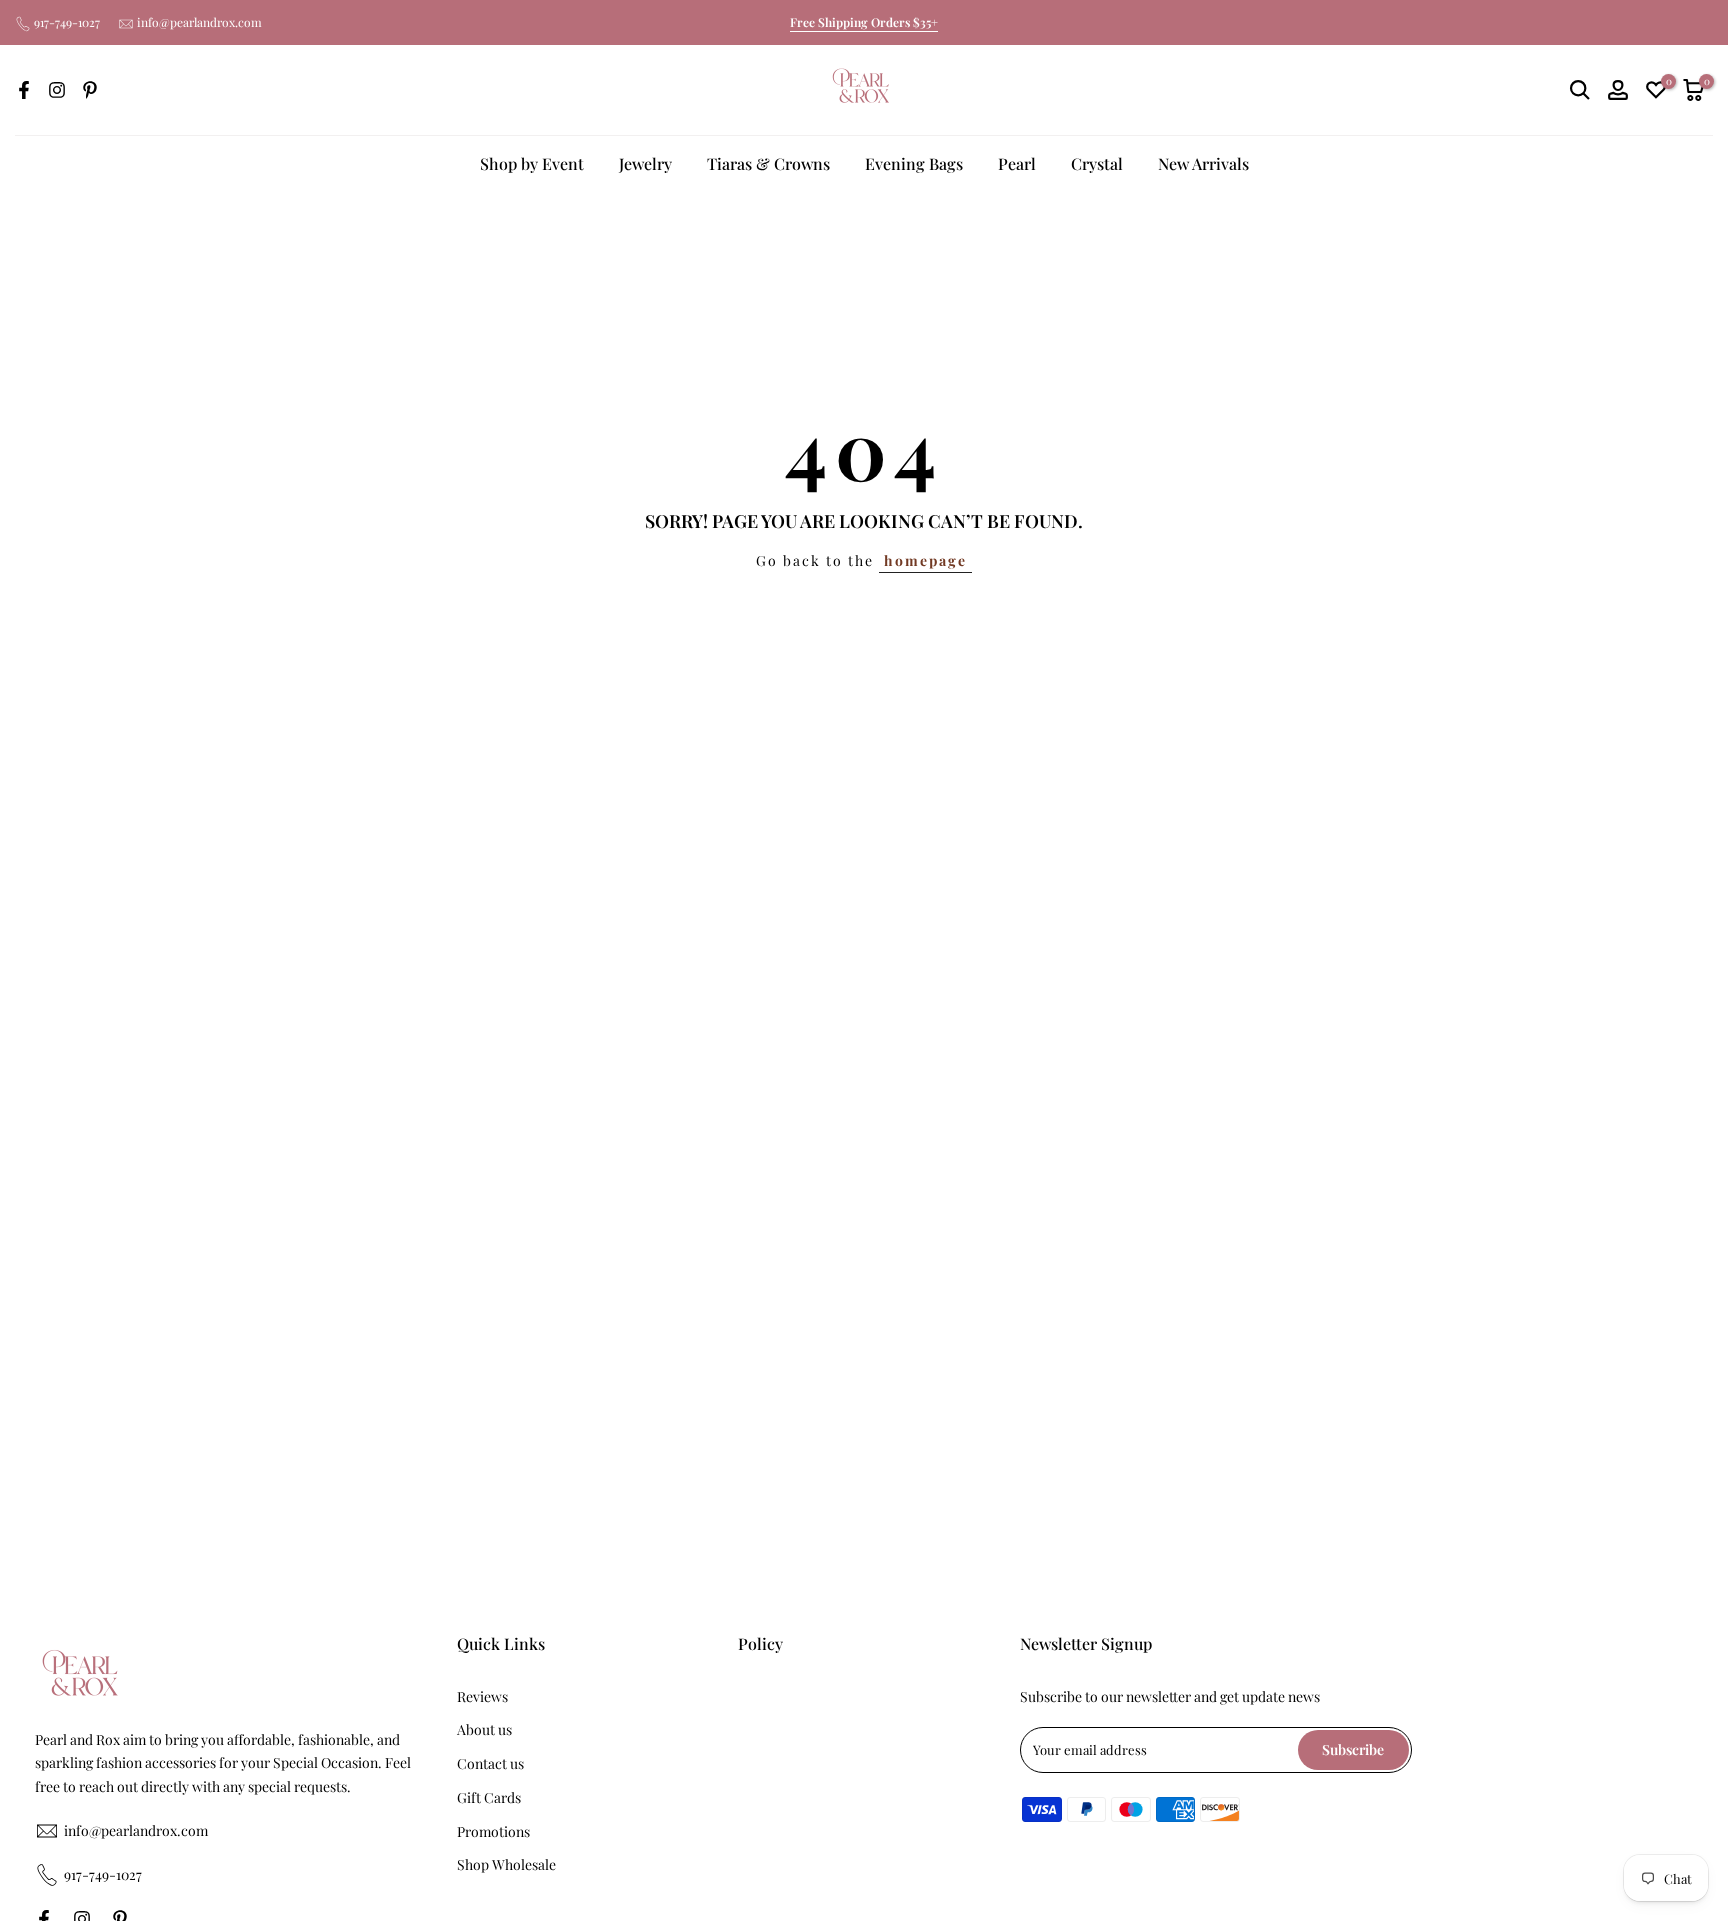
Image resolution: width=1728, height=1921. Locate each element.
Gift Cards (489, 1797)
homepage (925, 560)
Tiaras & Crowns (768, 163)
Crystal (1097, 163)
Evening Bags (914, 163)
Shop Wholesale (506, 1864)
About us (484, 1729)
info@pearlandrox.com (199, 22)
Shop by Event (532, 163)
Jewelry (645, 163)
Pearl (1017, 163)
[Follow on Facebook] (24, 90)
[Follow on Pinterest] (90, 90)
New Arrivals (1203, 163)
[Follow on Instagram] (57, 90)
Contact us (490, 1763)
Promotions (493, 1831)
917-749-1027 (67, 22)
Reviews (482, 1696)
